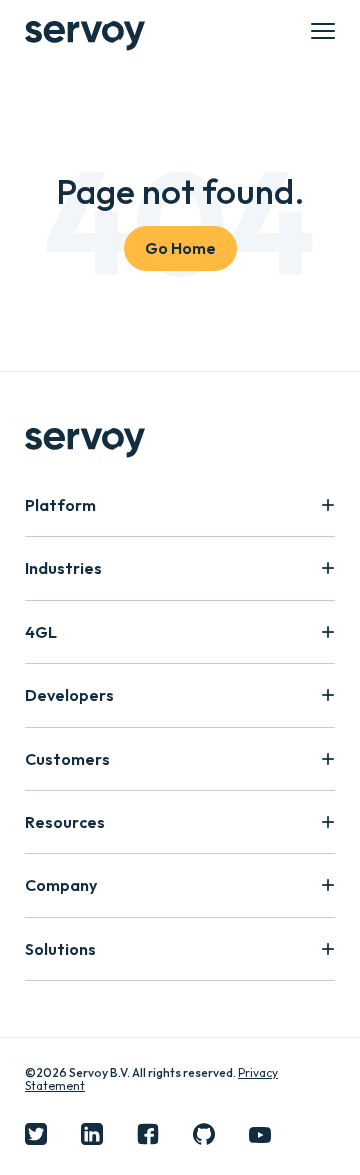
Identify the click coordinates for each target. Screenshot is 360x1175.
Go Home (180, 248)
